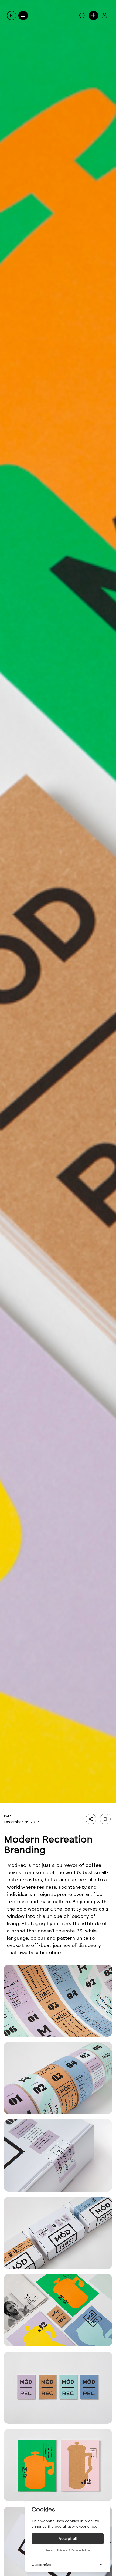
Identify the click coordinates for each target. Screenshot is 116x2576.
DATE (8, 1816)
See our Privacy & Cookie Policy (68, 2550)
